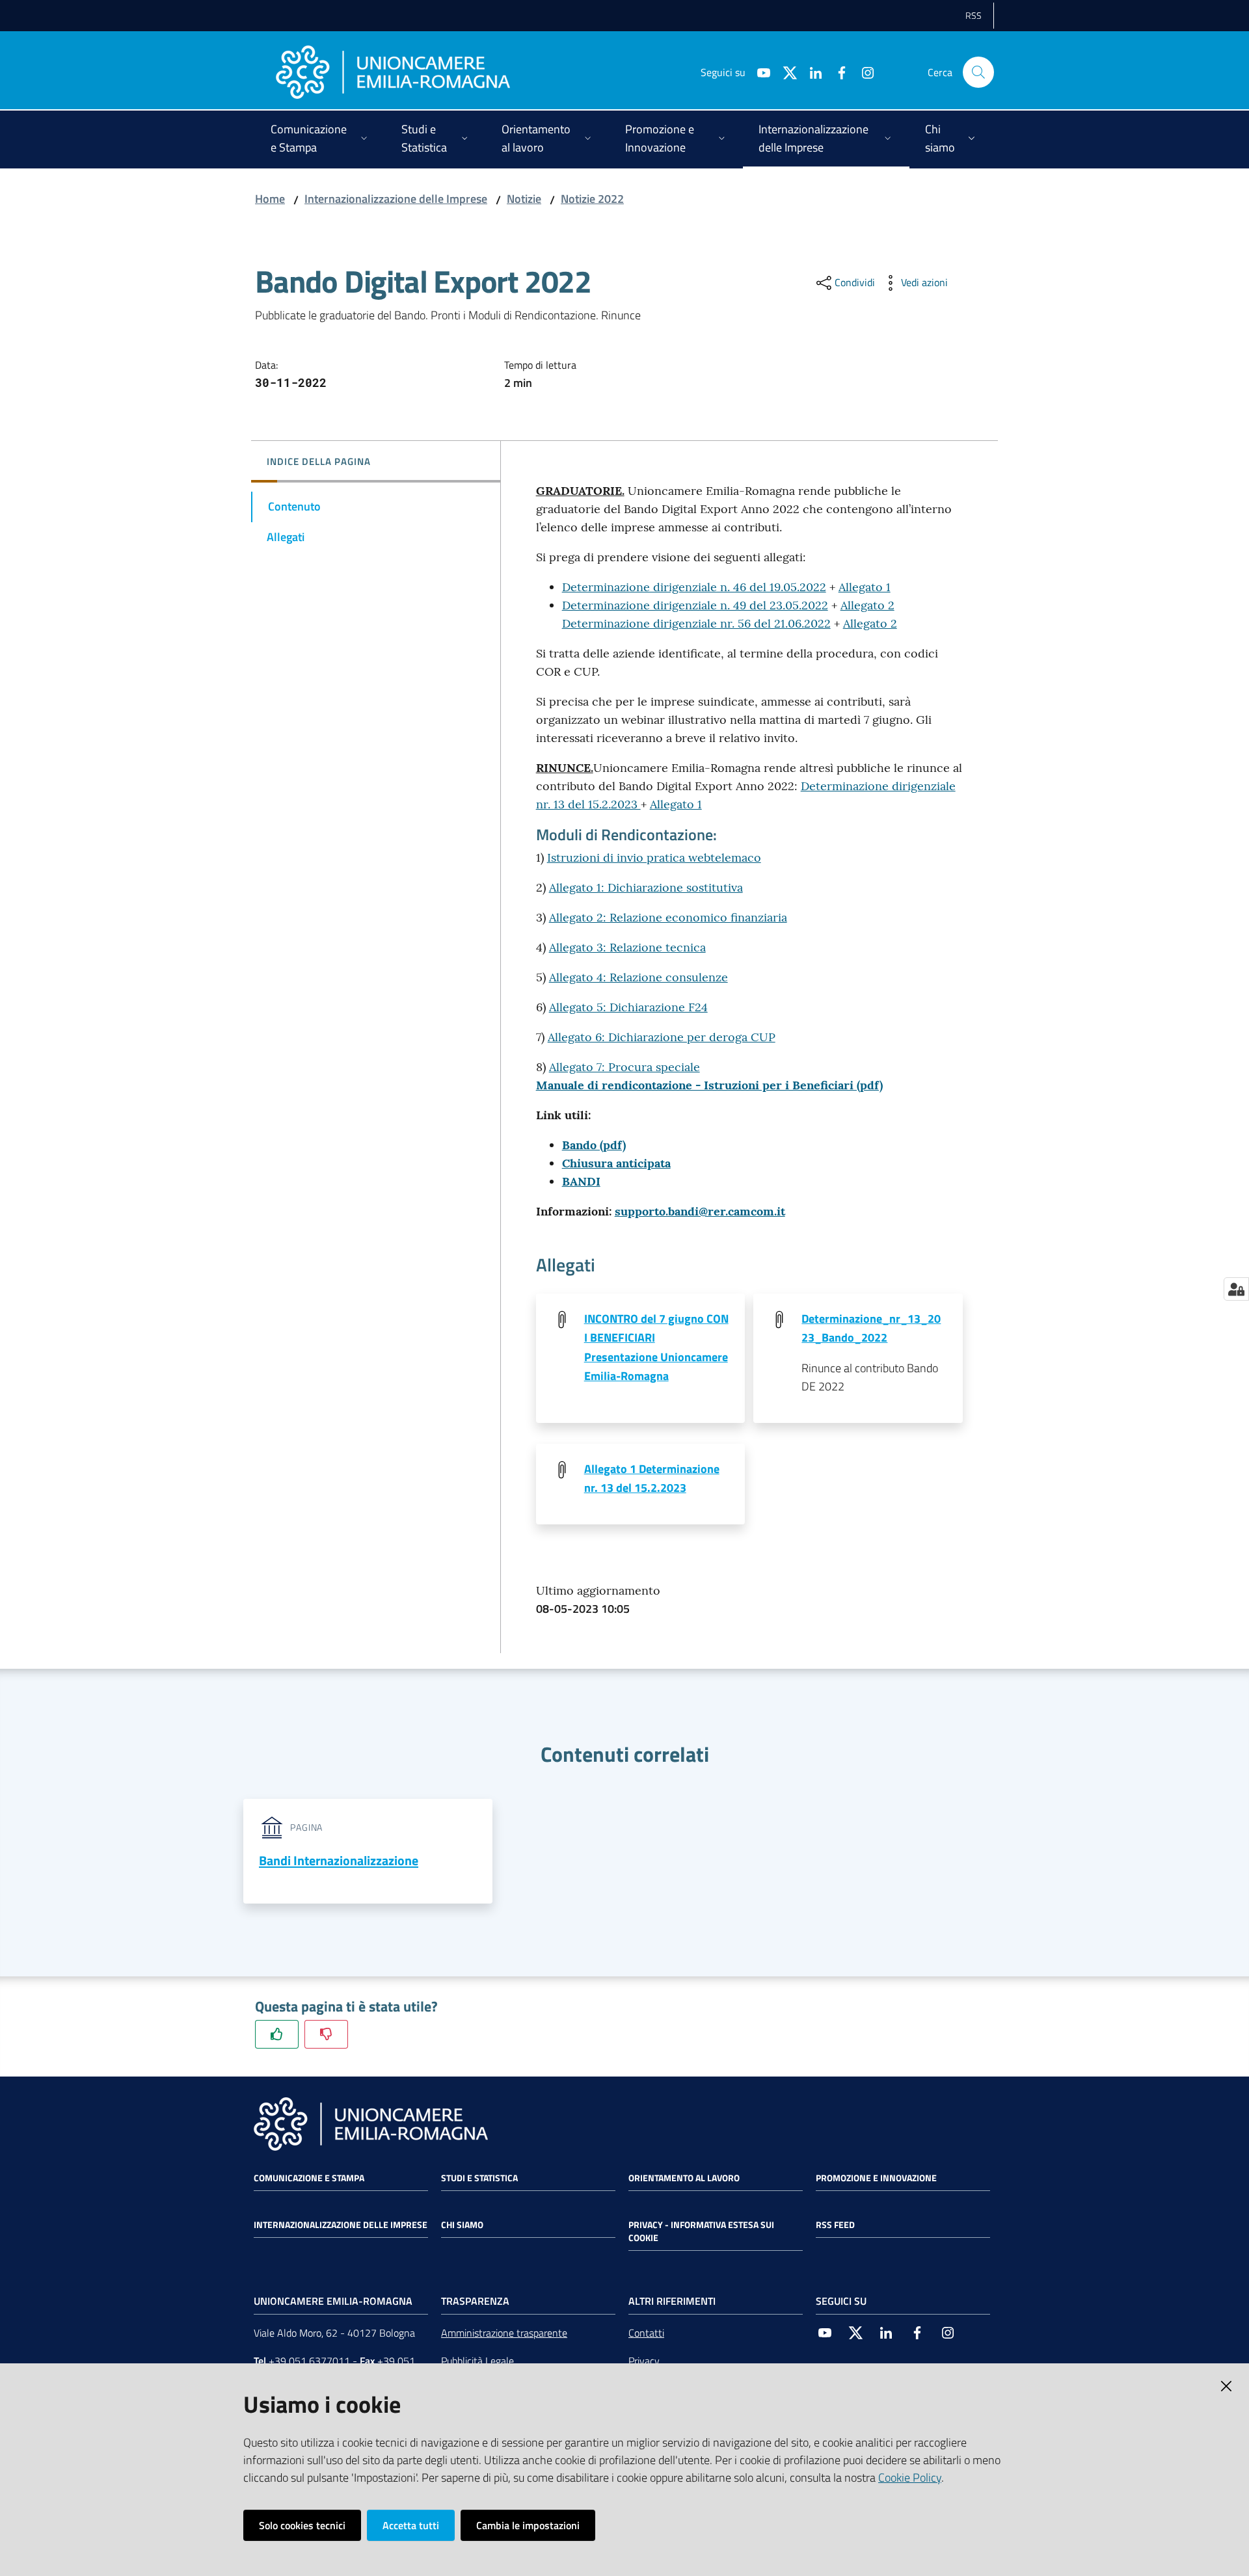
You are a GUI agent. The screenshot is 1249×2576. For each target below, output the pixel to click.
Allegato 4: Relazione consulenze (638, 977)
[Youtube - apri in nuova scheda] (759, 72)
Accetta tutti (411, 2525)
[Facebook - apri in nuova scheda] (837, 72)
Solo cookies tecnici (302, 2525)
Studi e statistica (479, 2178)
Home (270, 199)
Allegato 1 (865, 587)
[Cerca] (978, 72)
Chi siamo (462, 2225)
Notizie (524, 199)
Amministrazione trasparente (504, 2333)
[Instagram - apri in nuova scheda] (863, 72)
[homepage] (393, 72)
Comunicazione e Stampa (309, 2178)
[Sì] (277, 2034)
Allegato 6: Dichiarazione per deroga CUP (662, 1037)
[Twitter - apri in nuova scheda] (785, 72)
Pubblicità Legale (477, 2361)
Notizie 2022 (592, 199)
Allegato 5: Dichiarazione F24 (628, 1007)
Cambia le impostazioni (528, 2525)
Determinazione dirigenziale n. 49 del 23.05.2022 (695, 605)
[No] (326, 2034)
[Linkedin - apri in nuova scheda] (811, 72)
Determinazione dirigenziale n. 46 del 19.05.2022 (694, 587)
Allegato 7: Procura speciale (624, 1067)
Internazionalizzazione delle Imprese (396, 199)
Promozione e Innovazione (876, 2178)
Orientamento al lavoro (684, 2178)
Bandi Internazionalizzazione (339, 1860)
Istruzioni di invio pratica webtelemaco (654, 857)
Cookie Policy (910, 2477)
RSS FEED (835, 2225)
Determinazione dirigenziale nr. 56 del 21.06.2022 (696, 623)
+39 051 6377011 (309, 2361)
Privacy (644, 2361)
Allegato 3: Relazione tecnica (627, 947)
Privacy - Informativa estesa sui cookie (701, 2231)
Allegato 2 (867, 605)
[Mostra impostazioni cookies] (1236, 1289)
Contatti (646, 2333)
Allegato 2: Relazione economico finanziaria (668, 917)
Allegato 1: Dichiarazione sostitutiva (646, 887)
